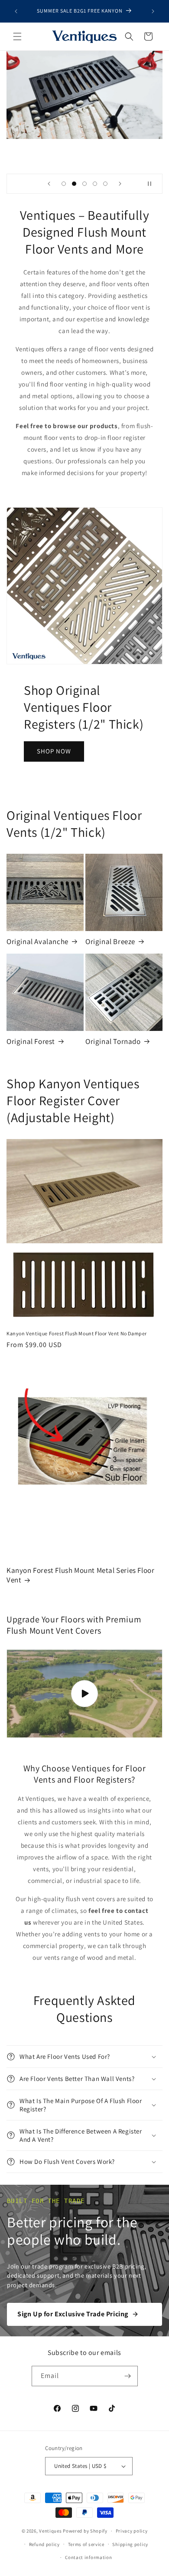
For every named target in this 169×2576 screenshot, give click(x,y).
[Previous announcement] (16, 11)
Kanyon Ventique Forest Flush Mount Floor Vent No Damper (77, 1333)
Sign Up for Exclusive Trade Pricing (73, 2314)
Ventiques (50, 2531)
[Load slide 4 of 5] (95, 184)
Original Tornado (113, 1041)
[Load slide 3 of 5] (84, 184)
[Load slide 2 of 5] (74, 184)
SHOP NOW (54, 751)
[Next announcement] (153, 11)
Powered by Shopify (85, 2531)
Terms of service (86, 2544)
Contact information (88, 2557)
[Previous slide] (49, 184)
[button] (17, 36)
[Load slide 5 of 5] (105, 184)
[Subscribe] (128, 2376)
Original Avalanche (37, 941)
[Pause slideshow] (153, 184)
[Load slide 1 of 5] (64, 184)
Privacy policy (132, 2531)
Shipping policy (130, 2544)
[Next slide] (120, 184)
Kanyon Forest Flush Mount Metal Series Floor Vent (80, 1575)
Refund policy (44, 2544)
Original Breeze (110, 941)
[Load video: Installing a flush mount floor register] (84, 1694)
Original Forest (31, 1041)
